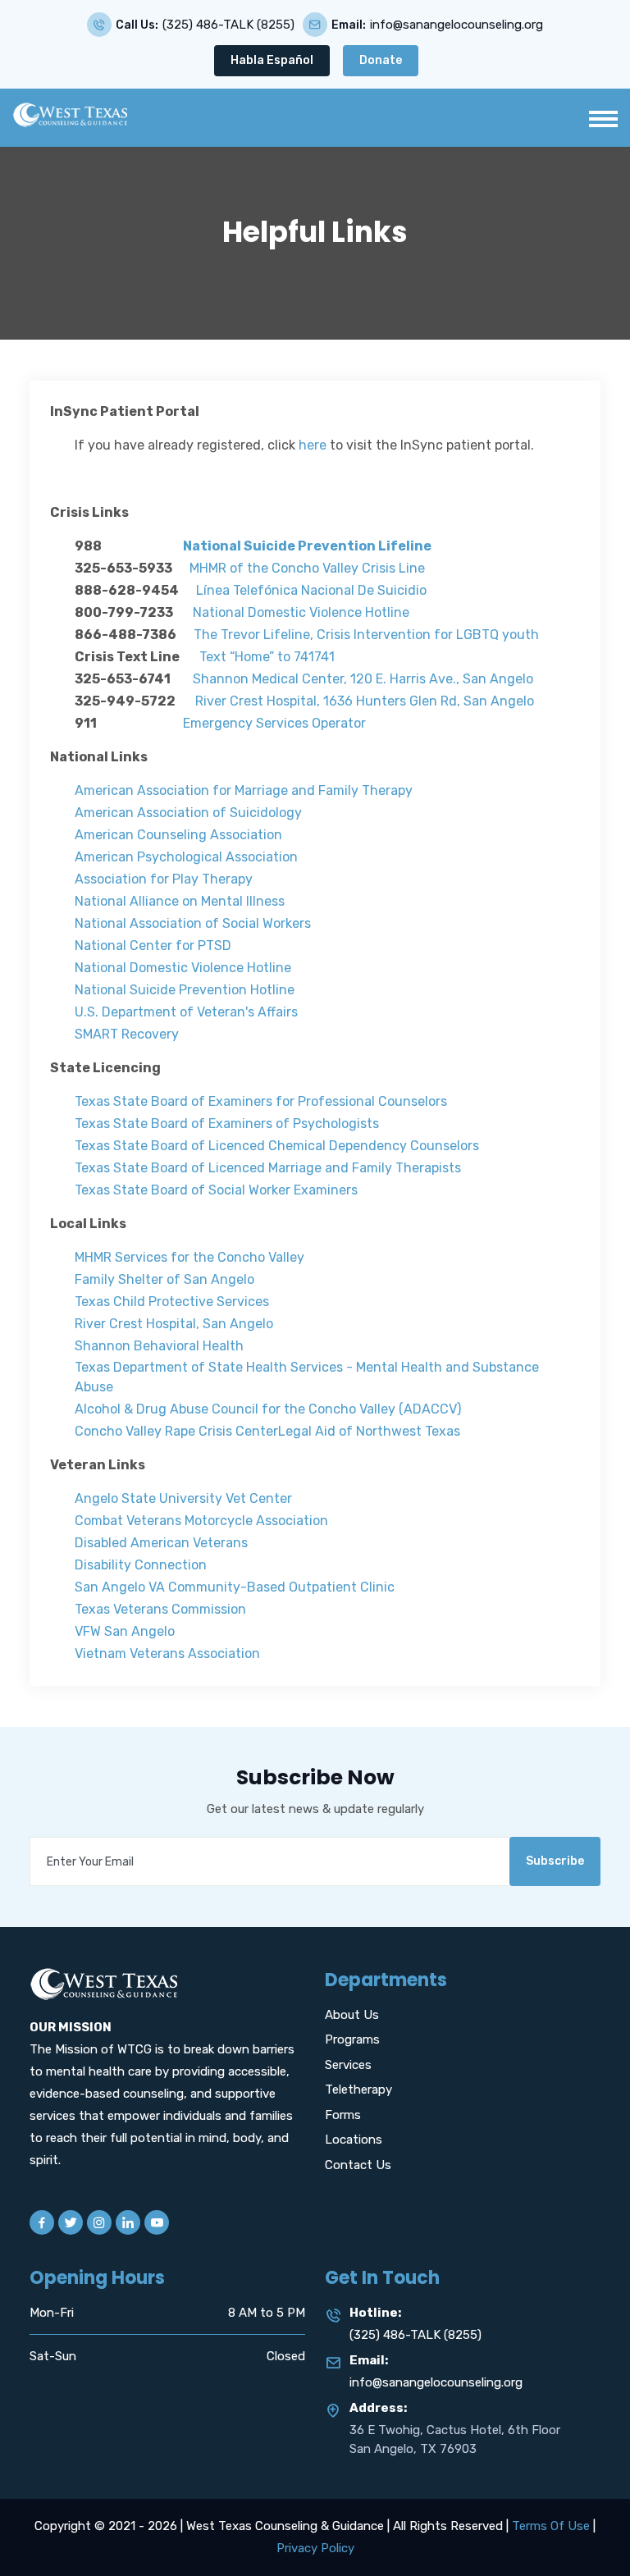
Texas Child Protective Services (172, 1302)
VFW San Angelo (125, 1631)
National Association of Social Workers (193, 923)
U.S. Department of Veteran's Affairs (186, 1012)
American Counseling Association (178, 835)
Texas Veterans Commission (160, 1609)
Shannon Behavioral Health (159, 1346)
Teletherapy (358, 2090)
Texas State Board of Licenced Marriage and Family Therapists (268, 1168)
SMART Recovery (127, 1034)
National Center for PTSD (153, 945)
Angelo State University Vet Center (183, 1498)
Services (348, 2065)
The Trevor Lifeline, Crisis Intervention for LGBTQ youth (366, 635)
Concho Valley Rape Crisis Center (176, 1431)
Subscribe (555, 1861)
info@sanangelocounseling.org (457, 25)
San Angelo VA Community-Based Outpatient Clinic (235, 1587)
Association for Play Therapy (164, 879)
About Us (352, 2015)
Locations (354, 2140)
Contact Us (358, 2165)
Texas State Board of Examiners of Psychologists (227, 1124)
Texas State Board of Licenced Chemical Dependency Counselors (277, 1146)
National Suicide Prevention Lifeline (307, 546)
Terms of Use (551, 2526)
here (313, 445)
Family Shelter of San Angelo (164, 1279)
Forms (343, 2115)
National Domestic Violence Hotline (301, 612)
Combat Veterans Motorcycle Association (201, 1521)
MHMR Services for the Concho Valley (189, 1257)
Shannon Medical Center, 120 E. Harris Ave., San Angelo (363, 679)
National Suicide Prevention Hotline (185, 990)
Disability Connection (141, 1565)
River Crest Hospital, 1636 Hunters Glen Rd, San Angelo (365, 701)
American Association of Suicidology (188, 813)
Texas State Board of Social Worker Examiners (216, 1190)
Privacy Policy (315, 2548)
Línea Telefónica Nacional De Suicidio (311, 590)
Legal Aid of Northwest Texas (369, 1431)
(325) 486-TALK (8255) (228, 25)
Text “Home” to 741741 (267, 657)
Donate (381, 60)
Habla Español (272, 60)
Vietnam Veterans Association (167, 1653)
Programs (352, 2039)
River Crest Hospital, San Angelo (174, 1324)
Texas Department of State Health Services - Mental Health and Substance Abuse (307, 1377)
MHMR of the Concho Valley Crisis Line (307, 568)
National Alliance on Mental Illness (180, 901)
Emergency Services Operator (274, 723)
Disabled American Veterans (163, 1543)
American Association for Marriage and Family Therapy (244, 790)
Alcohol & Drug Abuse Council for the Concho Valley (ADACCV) (268, 1409)
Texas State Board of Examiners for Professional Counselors (261, 1101)
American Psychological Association (186, 857)
